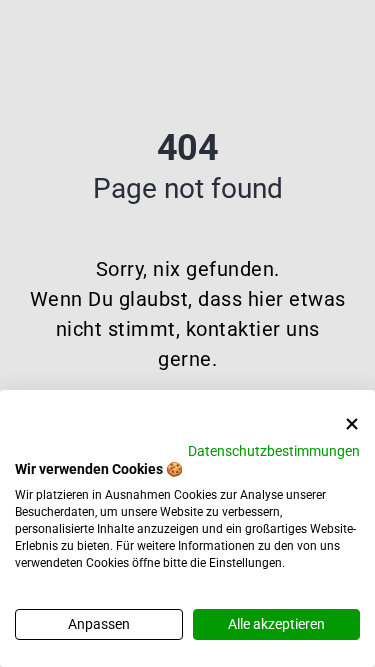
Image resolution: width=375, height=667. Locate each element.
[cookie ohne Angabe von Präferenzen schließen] (352, 424)
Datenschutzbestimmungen (274, 451)
